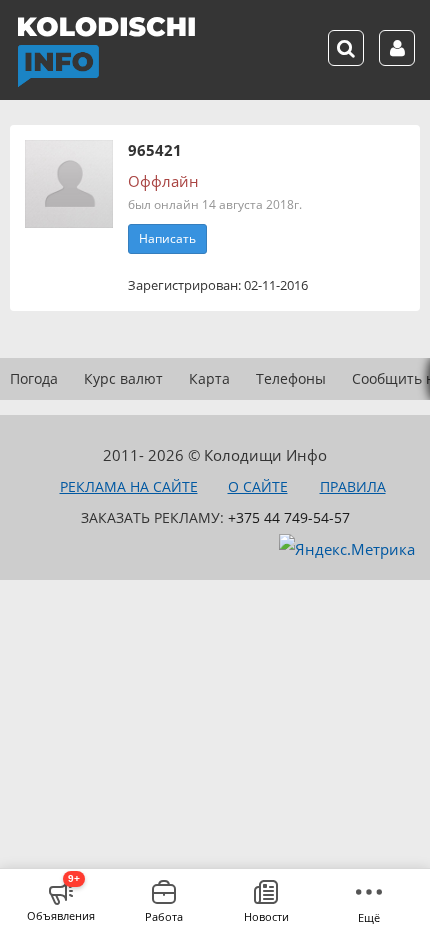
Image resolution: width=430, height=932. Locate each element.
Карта (209, 378)
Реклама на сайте (129, 486)
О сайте (258, 486)
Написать (167, 238)
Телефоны (291, 378)
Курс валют (123, 378)
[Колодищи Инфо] (106, 52)
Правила (353, 486)
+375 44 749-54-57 (289, 517)
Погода (34, 378)
